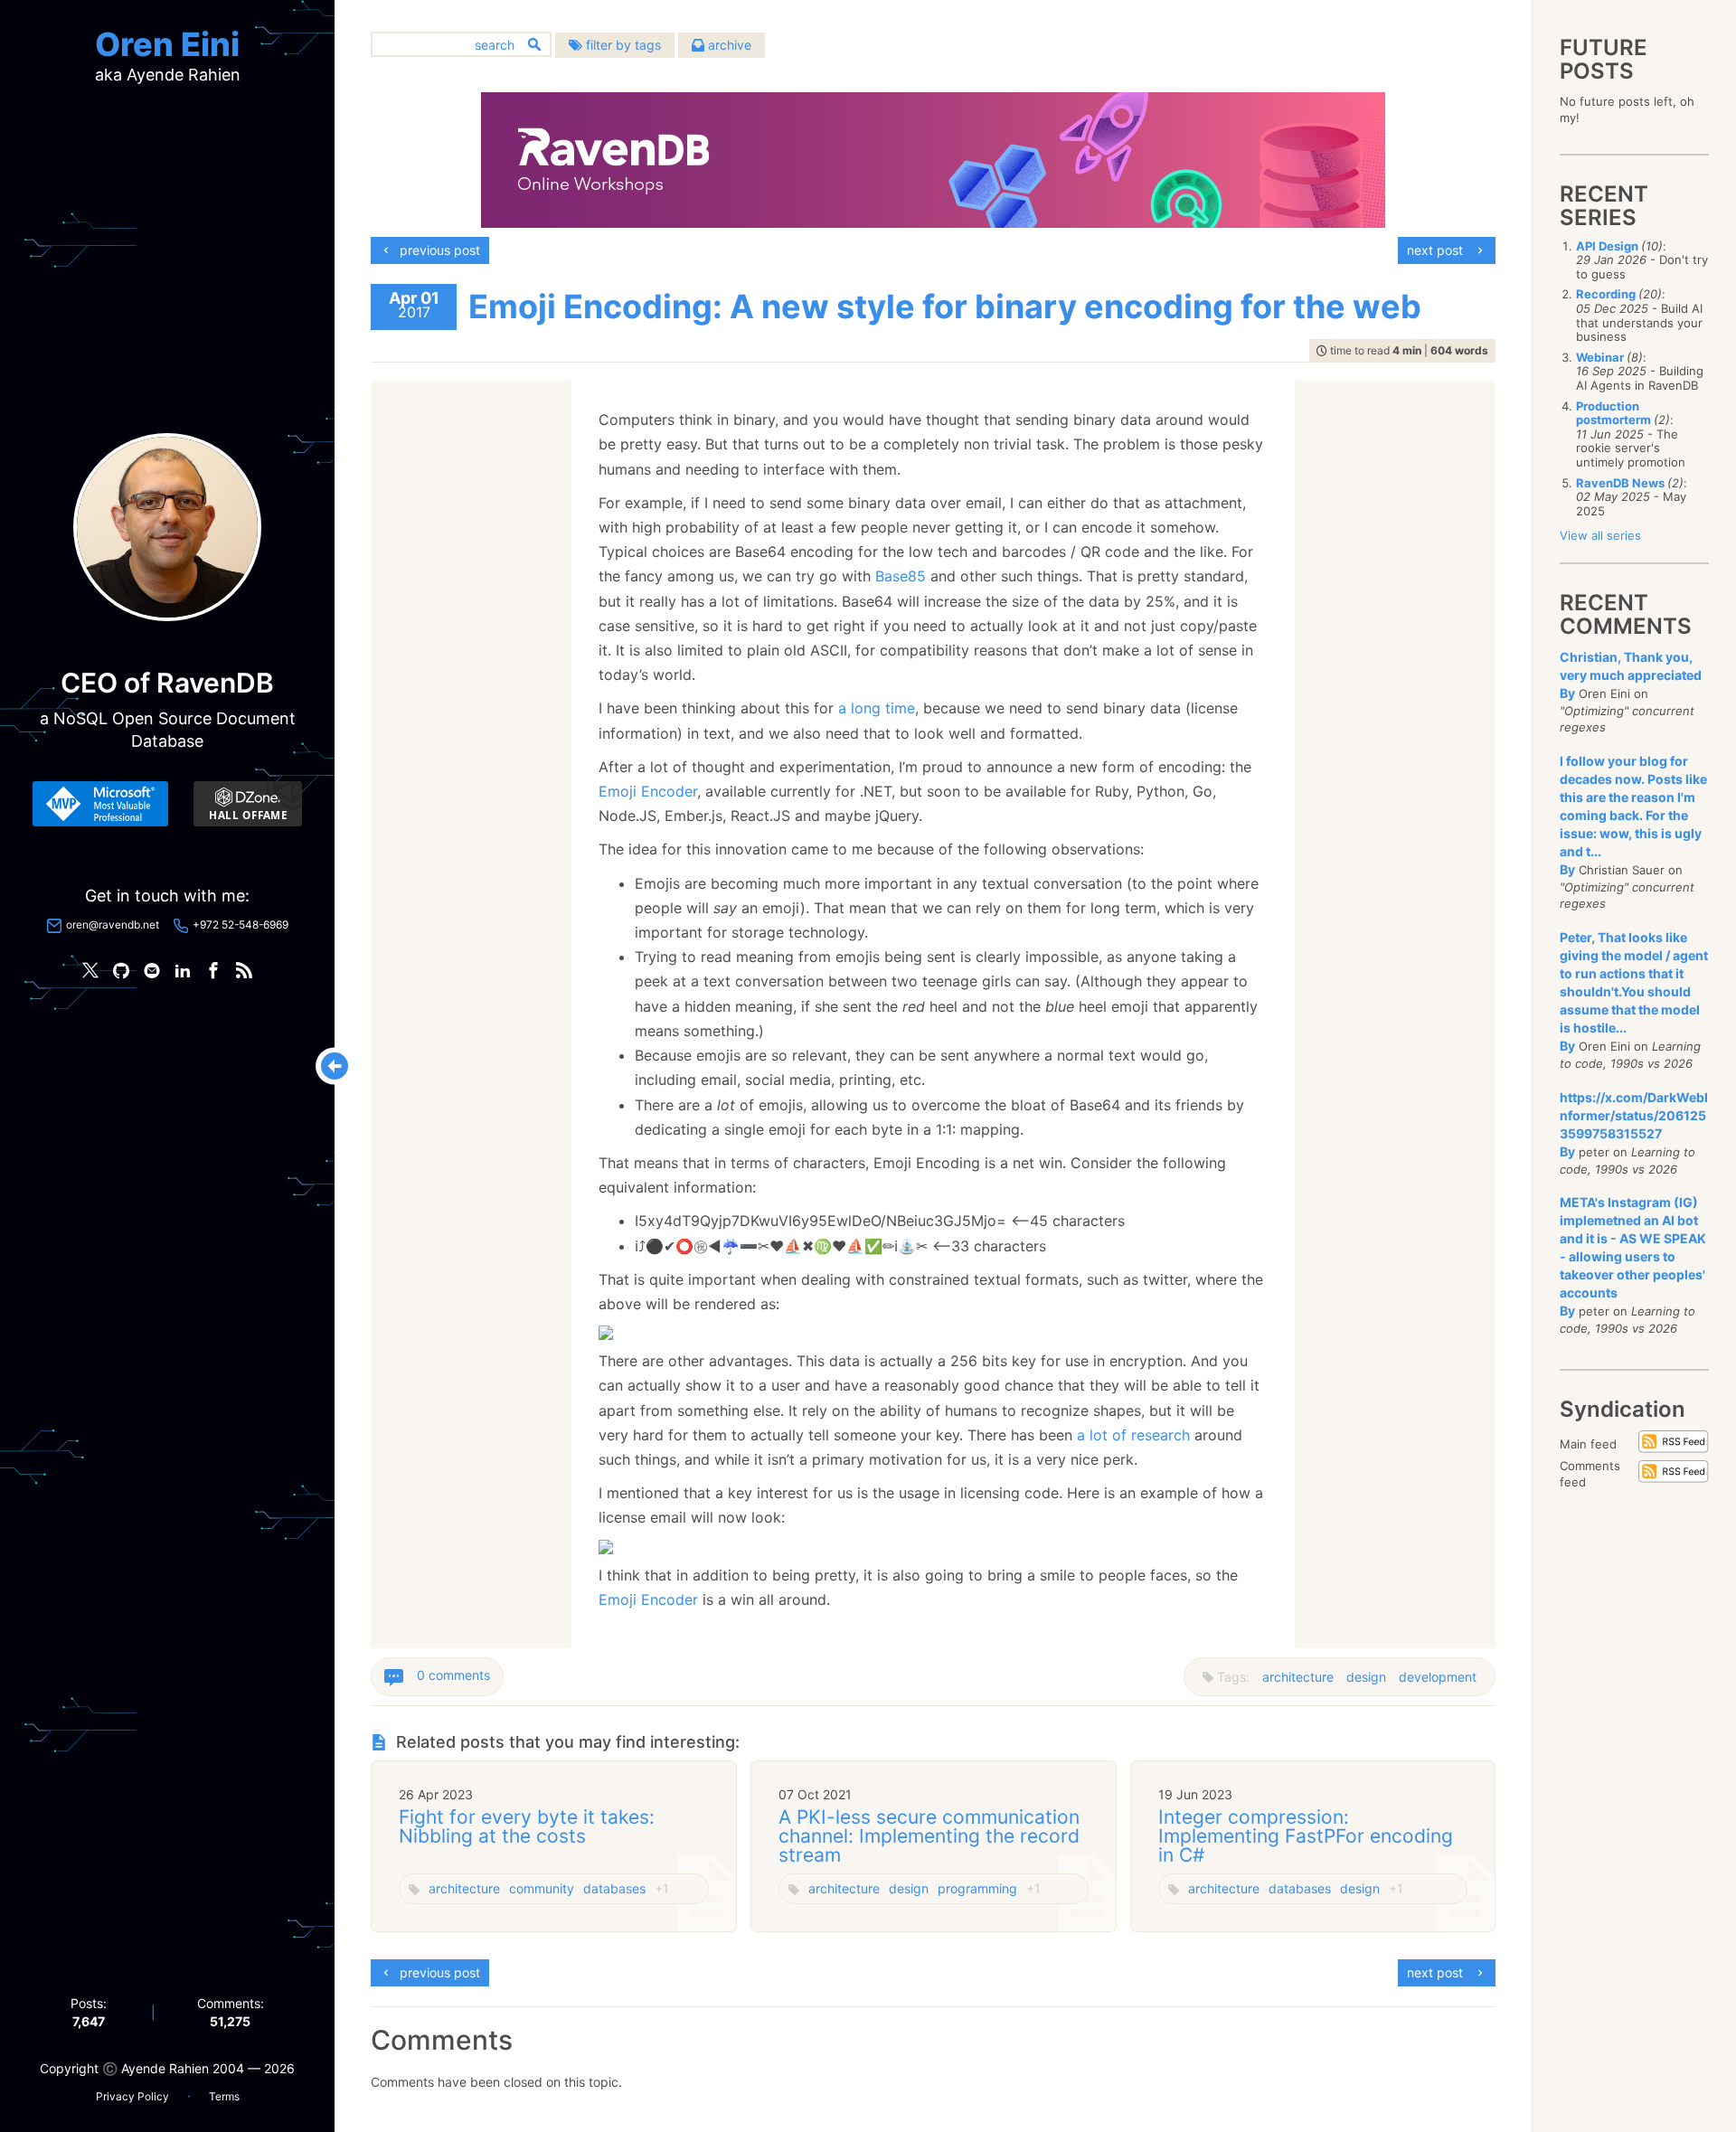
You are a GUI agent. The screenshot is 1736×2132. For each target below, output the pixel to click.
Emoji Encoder (648, 791)
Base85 (901, 576)
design (1366, 1677)
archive (728, 45)
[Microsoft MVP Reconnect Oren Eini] (100, 804)
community (542, 1888)
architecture (1298, 1677)
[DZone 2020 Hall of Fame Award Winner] (248, 804)
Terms (224, 2096)
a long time (877, 708)
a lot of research (1133, 1435)
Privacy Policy (132, 2096)
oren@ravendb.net (113, 924)
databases (614, 1888)
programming (977, 1888)
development (1438, 1677)
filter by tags (622, 45)
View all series (1600, 535)
